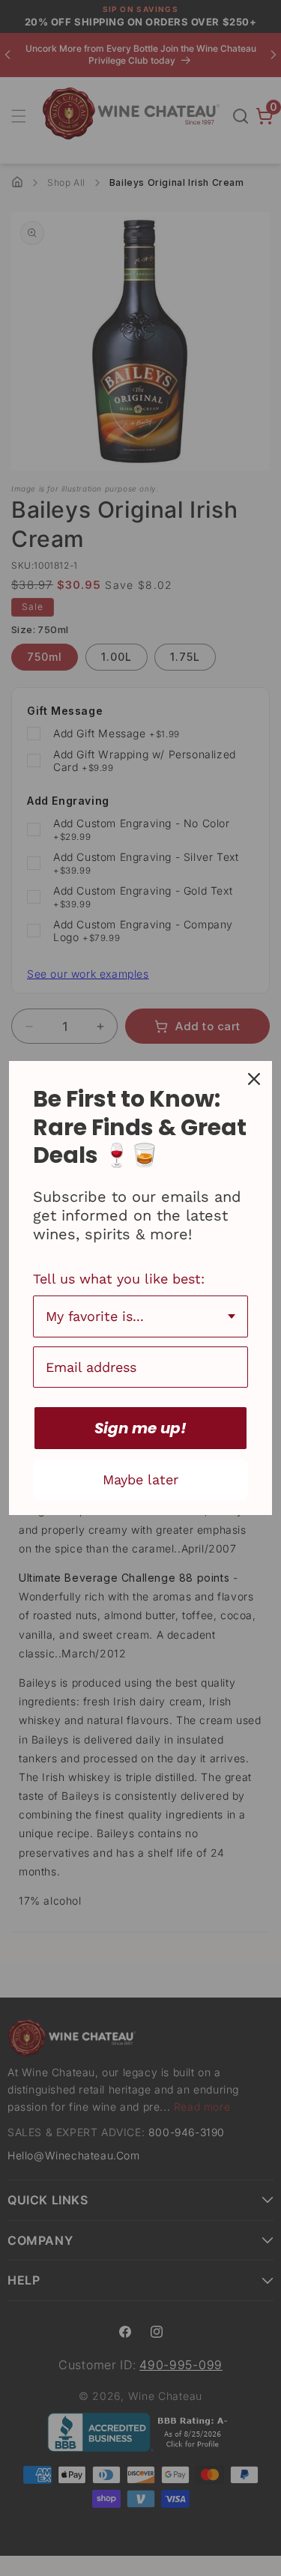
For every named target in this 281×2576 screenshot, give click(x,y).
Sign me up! (140, 1428)
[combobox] (140, 1316)
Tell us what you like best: (119, 1279)
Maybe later (140, 1479)
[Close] (254, 1079)
